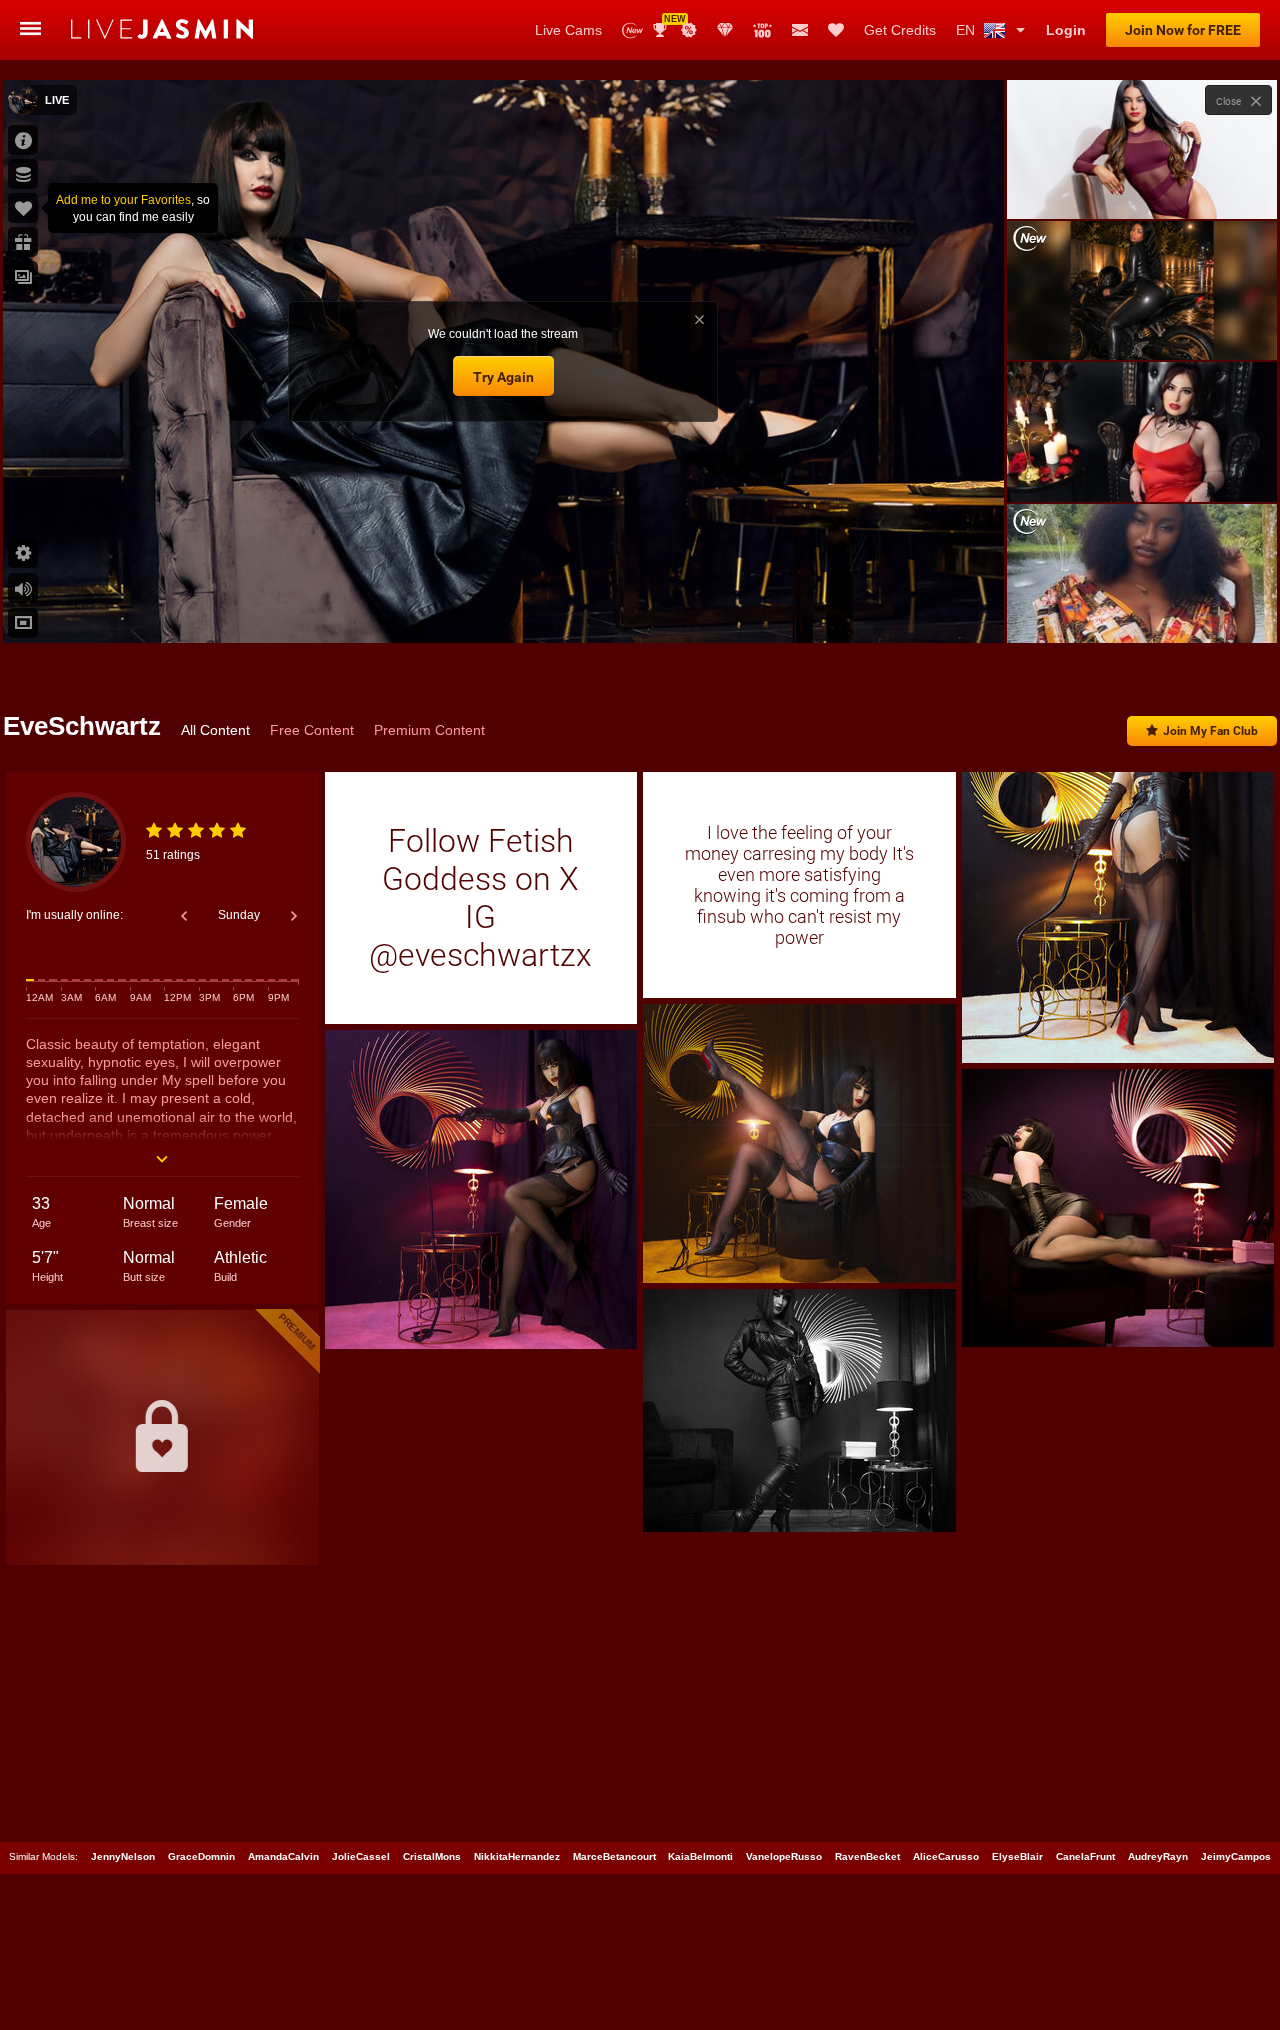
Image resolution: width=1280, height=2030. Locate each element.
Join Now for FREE (1183, 30)
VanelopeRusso (784, 1856)
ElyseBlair (1017, 1856)
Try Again (503, 377)
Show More (1141, 609)
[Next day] (294, 916)
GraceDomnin (201, 1856)
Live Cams (568, 30)
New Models (632, 30)
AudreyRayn (1158, 1856)
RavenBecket (867, 1856)
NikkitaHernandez (517, 1856)
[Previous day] (184, 916)
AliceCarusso (946, 1856)
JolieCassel (361, 1856)
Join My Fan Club (1210, 731)
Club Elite (725, 30)
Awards (667, 23)
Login (1066, 30)
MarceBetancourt (614, 1856)
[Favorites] (836, 30)
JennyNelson (123, 1856)
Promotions (689, 30)
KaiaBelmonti (700, 1856)
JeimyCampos (1236, 1856)
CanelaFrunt (1085, 1856)
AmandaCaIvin (283, 1856)
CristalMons (432, 1856)
